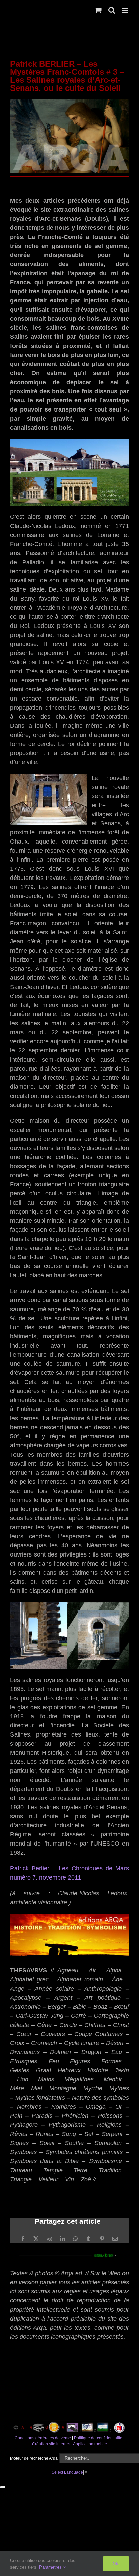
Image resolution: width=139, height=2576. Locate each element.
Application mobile (90, 2444)
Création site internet (51, 2444)
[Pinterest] (102, 2239)
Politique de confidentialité (98, 2438)
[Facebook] (23, 2239)
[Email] (115, 2239)
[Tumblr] (88, 2239)
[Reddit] (50, 2239)
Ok (116, 2564)
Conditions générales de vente (43, 2438)
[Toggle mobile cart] (98, 10)
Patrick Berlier (30, 1868)
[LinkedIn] (63, 2239)
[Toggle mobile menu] (125, 10)
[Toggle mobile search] (112, 10)
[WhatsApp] (76, 2239)
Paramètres (51, 2567)
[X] (36, 2239)
